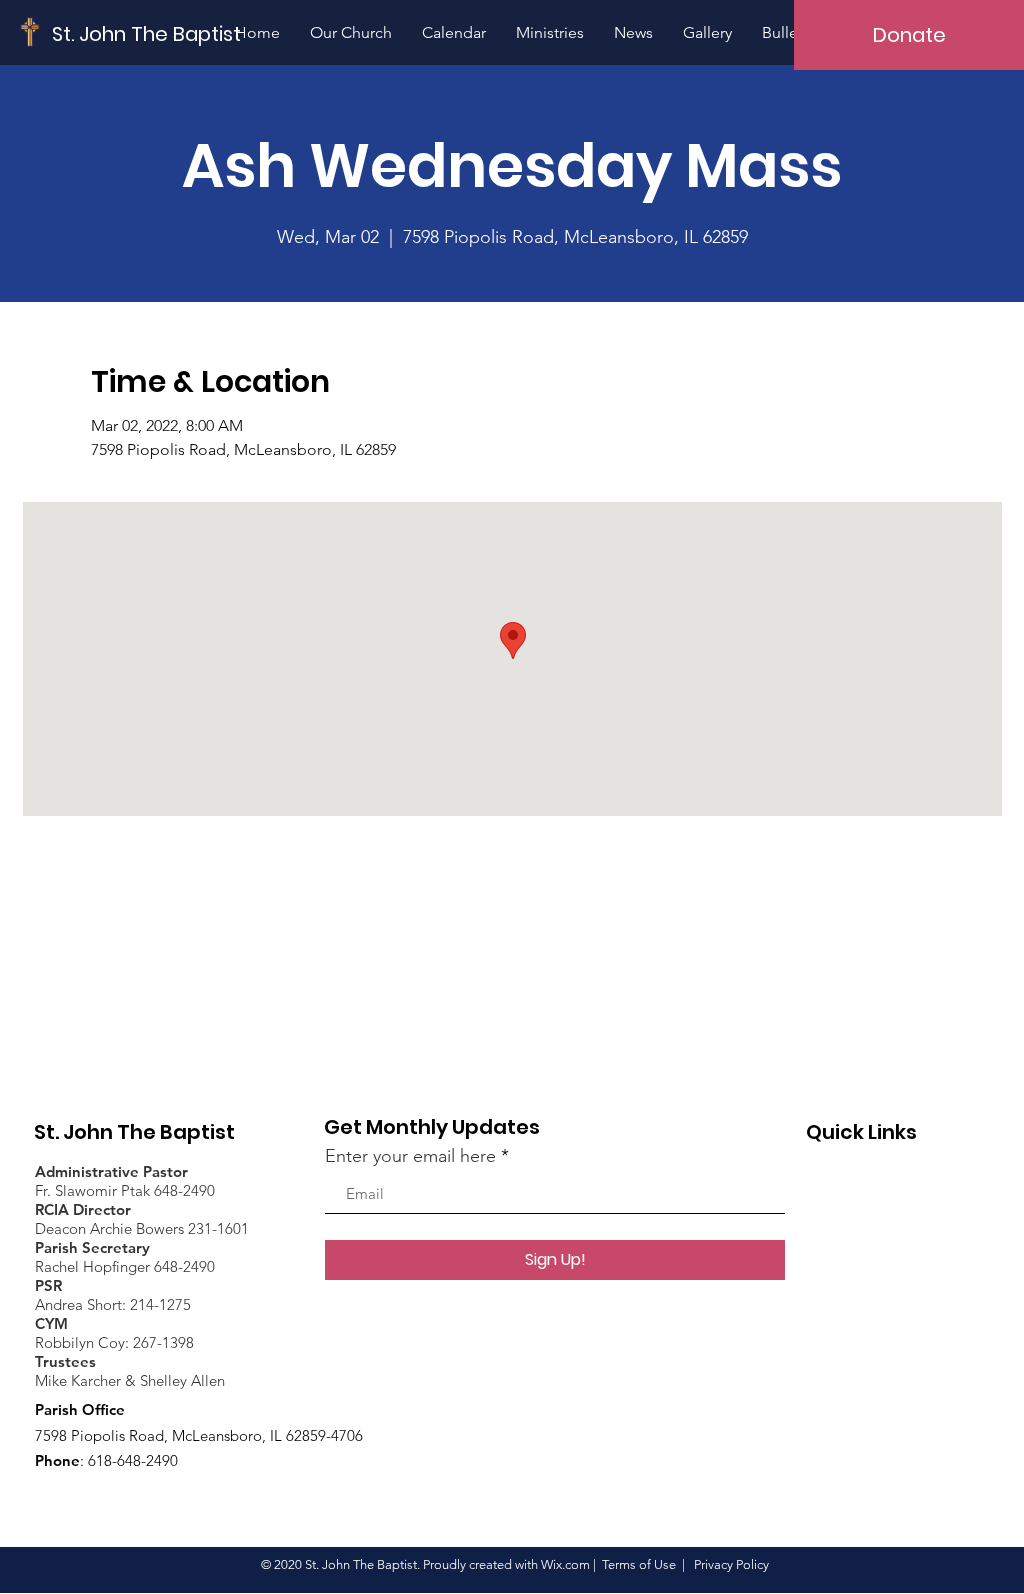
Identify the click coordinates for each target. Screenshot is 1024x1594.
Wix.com (565, 1564)
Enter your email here (410, 1156)
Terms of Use (639, 1564)
